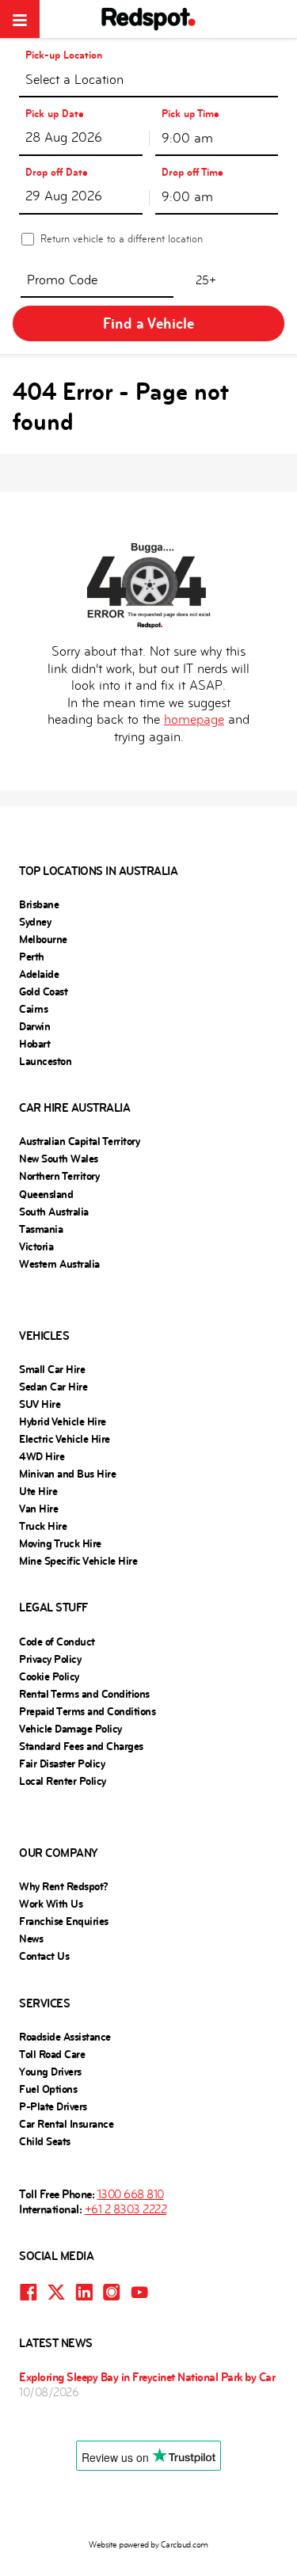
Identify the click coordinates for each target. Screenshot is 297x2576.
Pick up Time (190, 114)
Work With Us (51, 1904)
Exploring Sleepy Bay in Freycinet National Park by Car (147, 2377)
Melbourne (43, 939)
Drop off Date (57, 172)
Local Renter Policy (63, 1781)
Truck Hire (43, 1526)
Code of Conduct (57, 1642)
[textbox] (148, 83)
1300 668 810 (131, 2194)
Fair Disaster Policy (62, 1764)
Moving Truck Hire (60, 1543)
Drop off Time (192, 172)
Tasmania (41, 1229)
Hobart (34, 1044)
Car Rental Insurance (66, 2124)
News (31, 1939)
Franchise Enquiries (64, 1921)
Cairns (33, 1009)
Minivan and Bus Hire (67, 1474)
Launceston (45, 1061)
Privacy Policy (50, 1659)
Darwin (34, 1026)
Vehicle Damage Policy (70, 1729)
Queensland (46, 1194)
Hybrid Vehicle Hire (63, 1421)
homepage (194, 719)
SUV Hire (40, 1404)
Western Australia (59, 1264)
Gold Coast (43, 991)
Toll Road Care (52, 2054)
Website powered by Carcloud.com (148, 2545)
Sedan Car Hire (53, 1387)
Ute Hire (38, 1491)
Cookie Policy (49, 1676)
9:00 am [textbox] (187, 138)
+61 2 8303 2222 (126, 2209)
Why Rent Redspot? (64, 1886)
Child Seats (45, 2141)
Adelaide (39, 974)
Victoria (36, 1246)
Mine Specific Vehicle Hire (78, 1561)
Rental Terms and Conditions (84, 1694)
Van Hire (38, 1509)
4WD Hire (42, 1456)
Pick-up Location (64, 55)
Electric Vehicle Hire (65, 1439)
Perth (32, 957)
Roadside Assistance (65, 2037)
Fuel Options (48, 2089)
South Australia (54, 1212)
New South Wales (59, 1159)
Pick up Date (55, 114)
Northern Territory (59, 1176)
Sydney (35, 922)
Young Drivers (50, 2072)
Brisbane (39, 904)
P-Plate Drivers (53, 2106)
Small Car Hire (52, 1369)
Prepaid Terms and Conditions (87, 1711)
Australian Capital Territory (79, 1141)
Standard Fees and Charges (81, 1746)
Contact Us (44, 1956)
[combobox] (148, 79)
